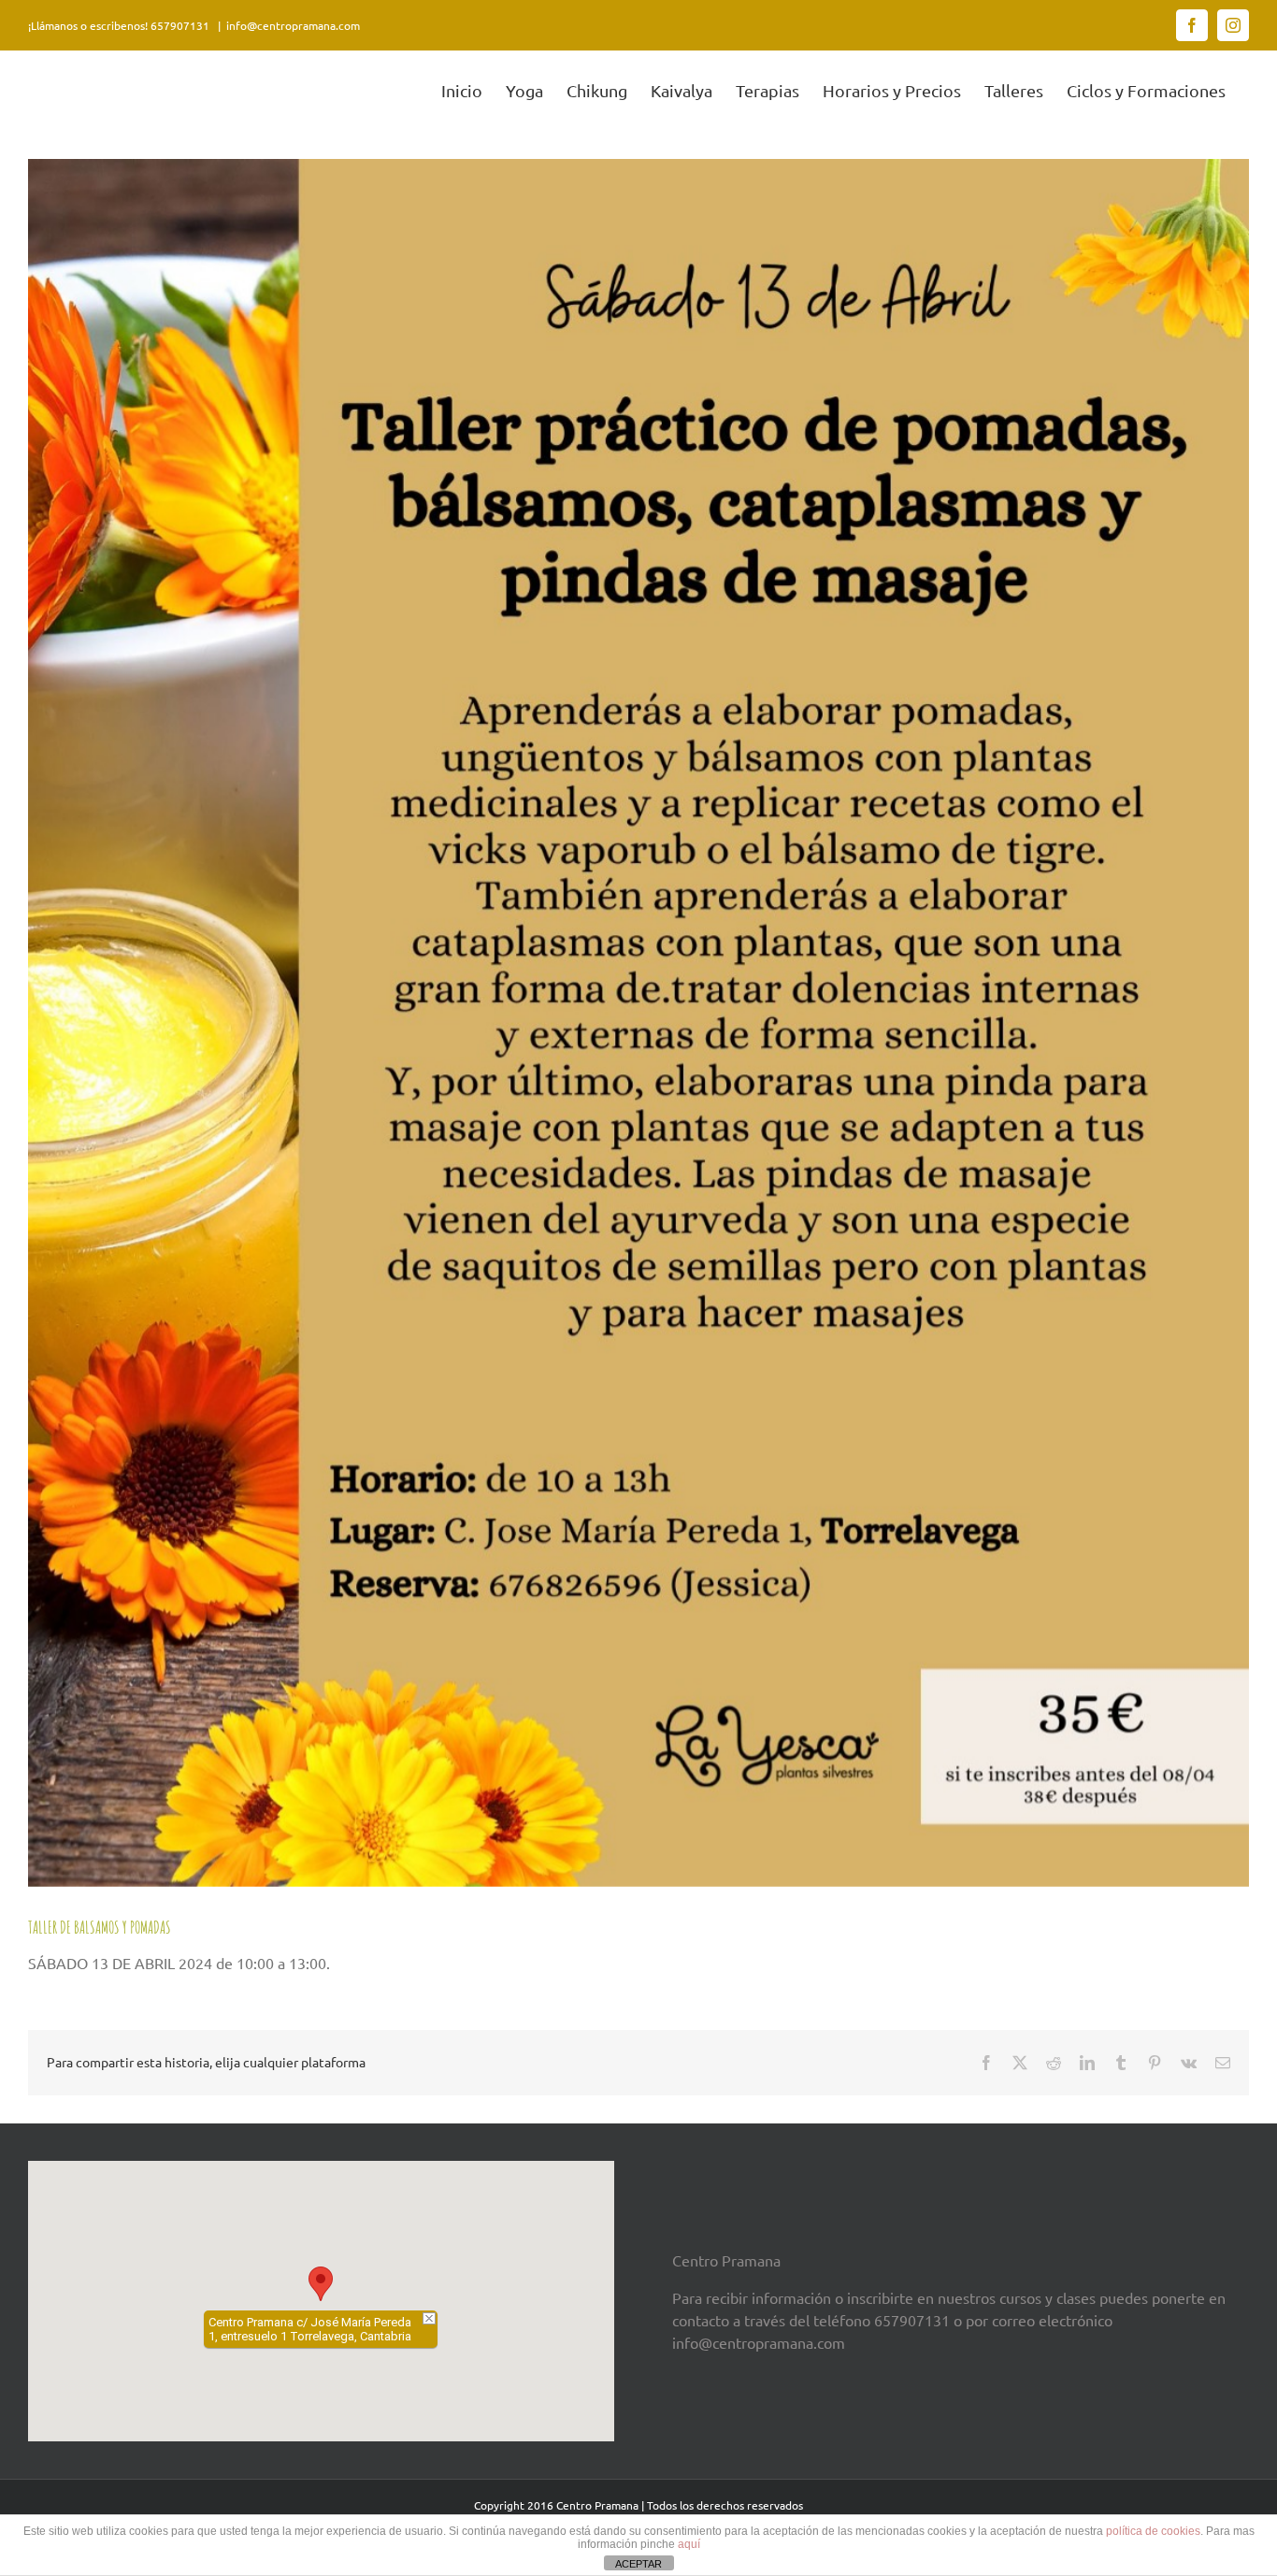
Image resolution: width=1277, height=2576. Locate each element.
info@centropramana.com (293, 25)
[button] (321, 2284)
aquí (689, 2544)
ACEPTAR (638, 2564)
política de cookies (1153, 2531)
